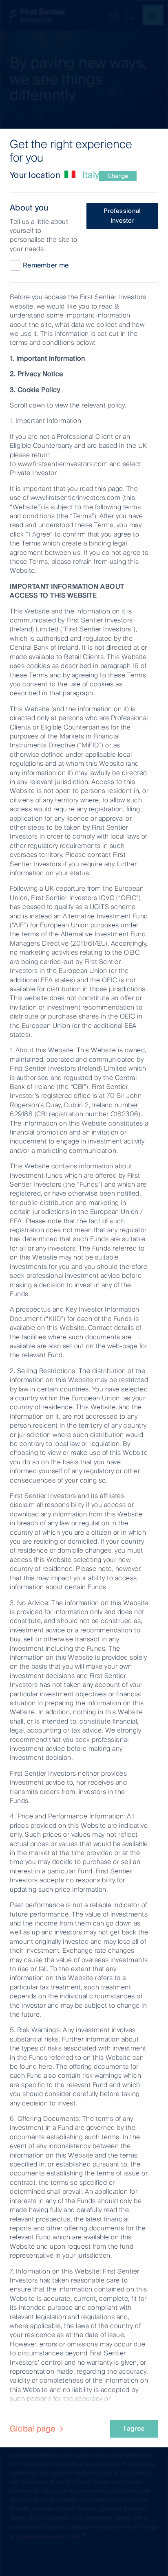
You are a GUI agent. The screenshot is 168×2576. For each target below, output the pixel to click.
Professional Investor (122, 216)
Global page (34, 2429)
